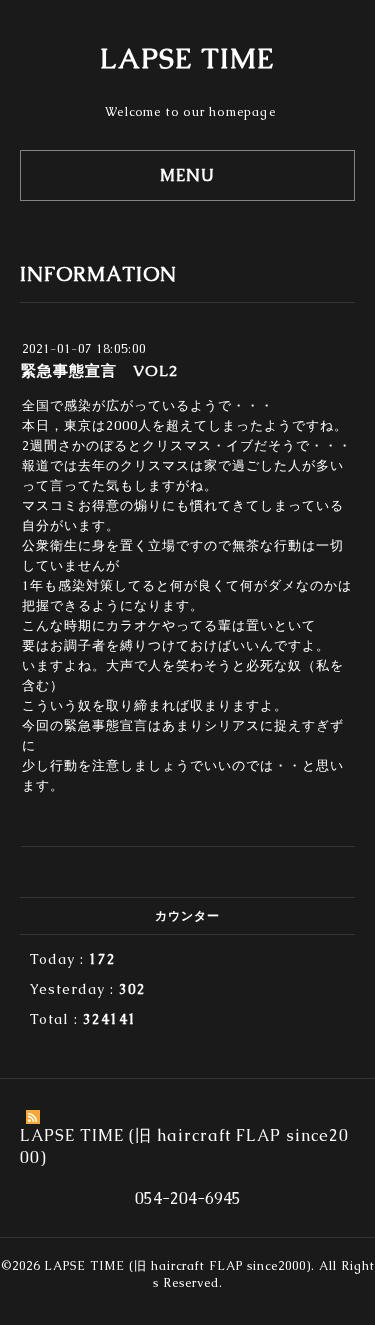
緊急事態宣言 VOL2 (99, 370)
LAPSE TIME (187, 58)
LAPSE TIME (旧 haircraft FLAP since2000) (177, 1266)
